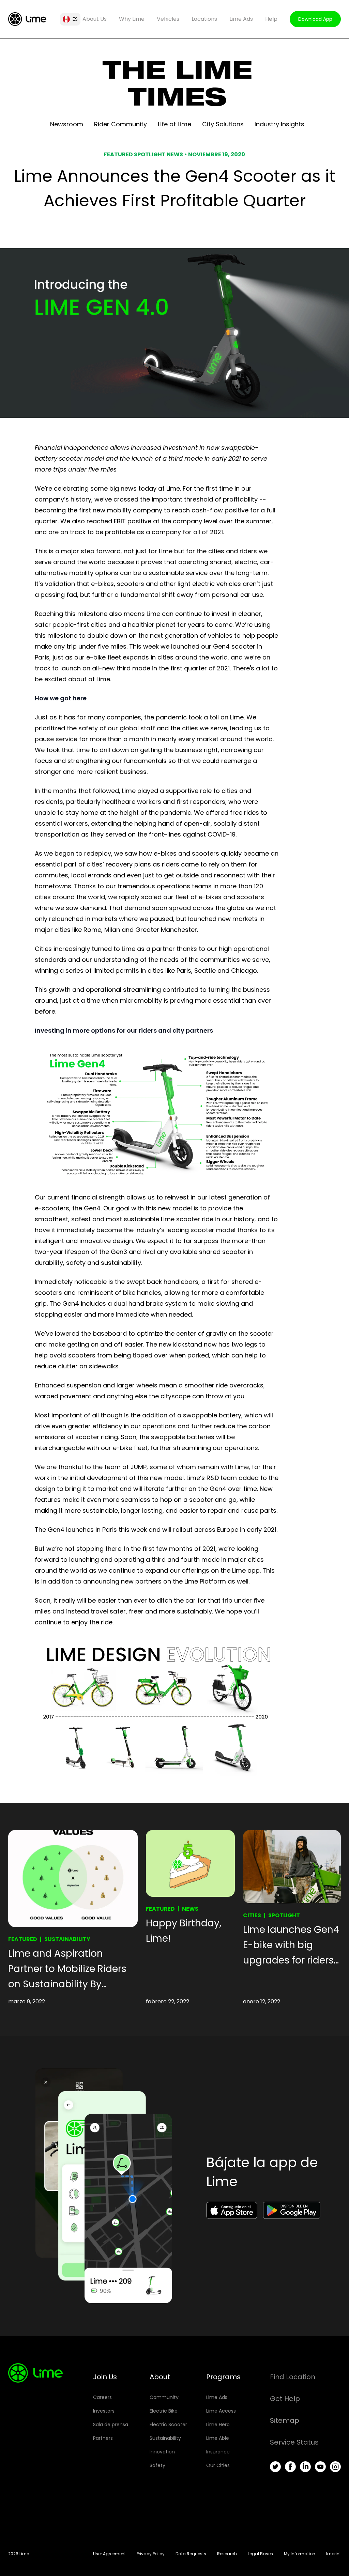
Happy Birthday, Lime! (184, 1931)
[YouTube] (320, 2467)
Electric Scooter (168, 2424)
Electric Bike (164, 2411)
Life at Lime (174, 124)
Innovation (162, 2452)
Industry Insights (279, 124)
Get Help (285, 2399)
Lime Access (221, 2411)
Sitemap (285, 2420)
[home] (27, 19)
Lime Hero (218, 2424)
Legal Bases (260, 2554)
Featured (23, 1939)
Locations (204, 19)
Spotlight (284, 1915)
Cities (252, 1915)
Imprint (333, 2554)
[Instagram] (335, 2467)
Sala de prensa (111, 2424)
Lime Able (218, 2438)
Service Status (294, 2442)
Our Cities (218, 2465)
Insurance (218, 2452)
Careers (102, 2397)
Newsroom (67, 124)
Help (271, 19)
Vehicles (168, 19)
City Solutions (223, 124)
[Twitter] (275, 2467)
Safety (157, 2465)
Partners (103, 2438)
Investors (104, 2411)
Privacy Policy (151, 2554)
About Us (95, 19)
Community (164, 2397)
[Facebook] (290, 2467)
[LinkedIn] (305, 2467)
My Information (300, 2554)
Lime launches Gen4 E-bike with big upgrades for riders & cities (291, 1945)
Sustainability (67, 1939)
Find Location (293, 2377)
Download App (315, 19)
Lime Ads (241, 19)
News (190, 1909)
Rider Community (120, 124)
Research (227, 2554)
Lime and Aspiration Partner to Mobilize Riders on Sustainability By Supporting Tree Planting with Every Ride (67, 1969)
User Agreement (109, 2554)
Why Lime (132, 19)
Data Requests (191, 2554)
